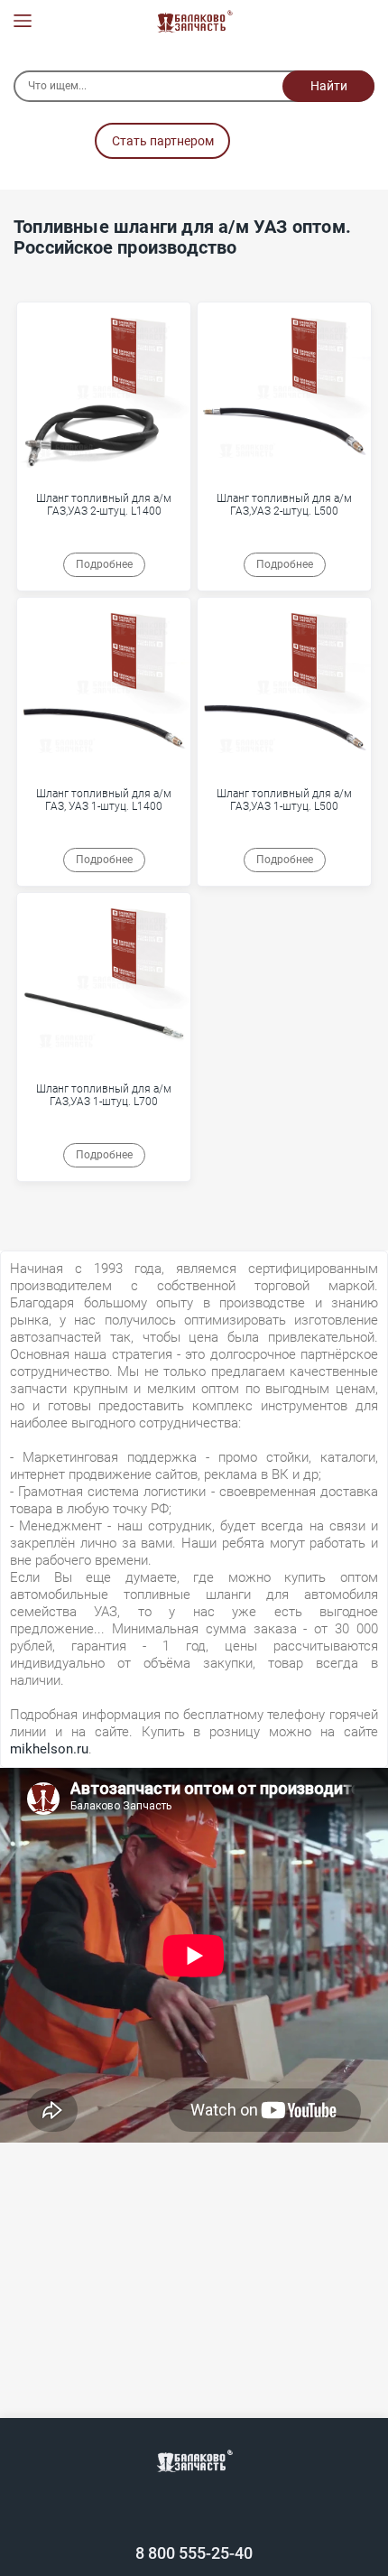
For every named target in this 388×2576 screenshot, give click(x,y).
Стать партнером (163, 141)
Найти (329, 86)
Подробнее (104, 564)
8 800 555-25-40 (194, 2553)
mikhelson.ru (49, 1749)
